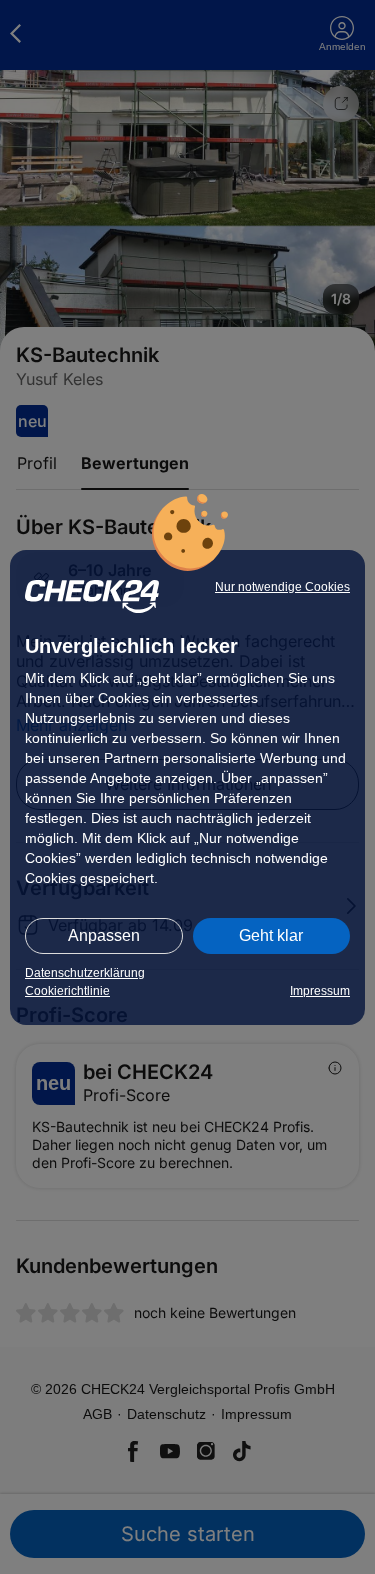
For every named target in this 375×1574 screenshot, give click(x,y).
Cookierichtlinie (67, 991)
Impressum (320, 991)
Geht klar (271, 935)
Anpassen (104, 935)
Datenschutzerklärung (85, 973)
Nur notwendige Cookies (282, 587)
